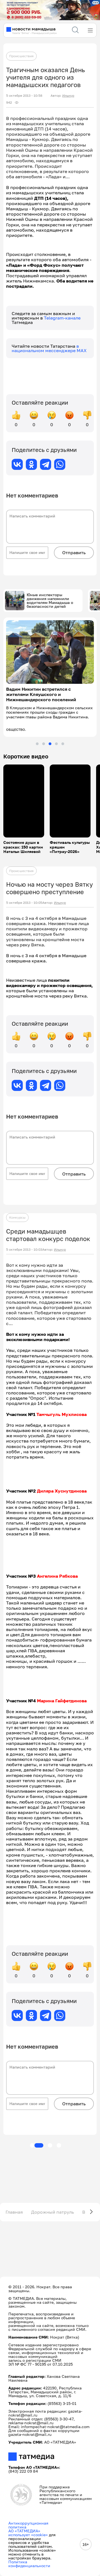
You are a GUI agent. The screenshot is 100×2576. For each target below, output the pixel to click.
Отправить (74, 553)
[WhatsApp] (60, 464)
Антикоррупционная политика (28, 2525)
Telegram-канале (62, 318)
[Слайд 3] (50, 744)
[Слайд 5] (63, 744)
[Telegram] (46, 464)
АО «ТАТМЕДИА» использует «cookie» (28, 2533)
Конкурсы (17, 1217)
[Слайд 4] (56, 744)
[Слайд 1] (37, 744)
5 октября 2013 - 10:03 (24, 1250)
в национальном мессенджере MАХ (49, 348)
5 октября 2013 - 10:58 (24, 96)
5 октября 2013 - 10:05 (24, 903)
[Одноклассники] (31, 464)
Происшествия (21, 56)
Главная (14, 2212)
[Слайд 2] (44, 744)
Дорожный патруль (52, 2212)
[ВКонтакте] (17, 464)
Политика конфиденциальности (29, 2564)
